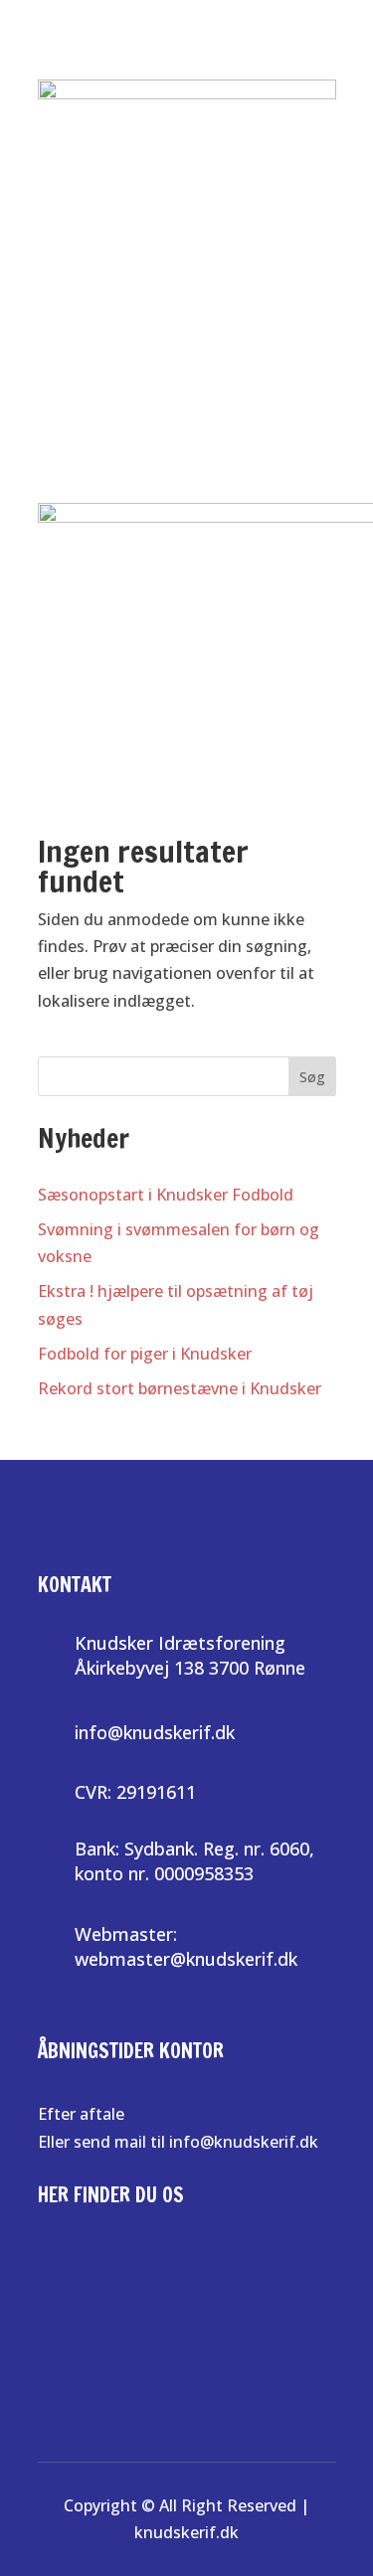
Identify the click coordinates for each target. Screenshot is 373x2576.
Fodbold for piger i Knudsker (145, 1354)
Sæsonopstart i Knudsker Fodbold (166, 1195)
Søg (312, 1077)
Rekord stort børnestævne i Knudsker (180, 1388)
